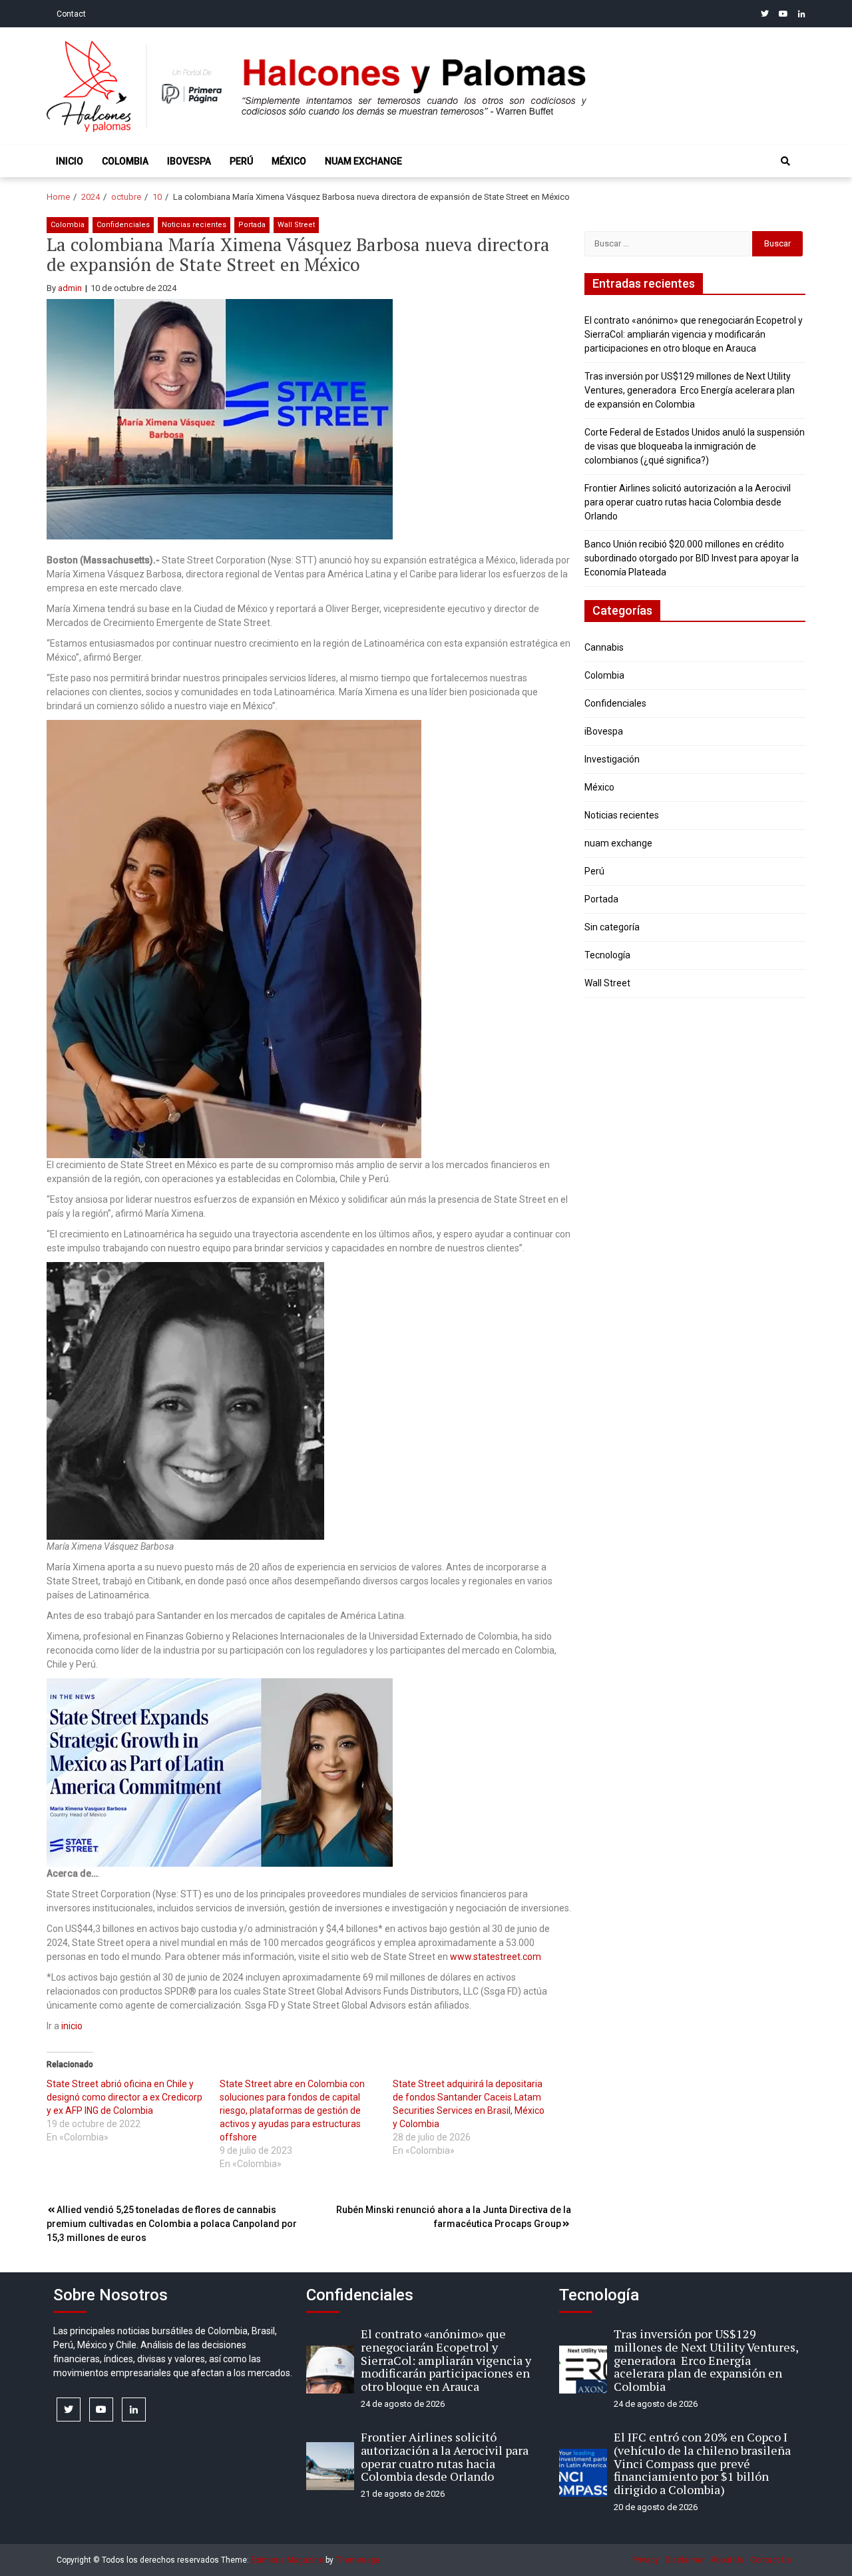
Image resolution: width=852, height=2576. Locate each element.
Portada (252, 225)
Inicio (70, 161)
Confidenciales (123, 225)
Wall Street (296, 225)
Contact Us (771, 2560)
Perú (241, 161)
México (289, 161)
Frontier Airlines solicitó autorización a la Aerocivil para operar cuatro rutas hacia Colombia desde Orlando (688, 502)
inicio (72, 2026)
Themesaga (358, 2560)
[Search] (785, 161)
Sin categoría (612, 927)
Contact (71, 14)
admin (70, 288)
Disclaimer (685, 2560)
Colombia (125, 161)
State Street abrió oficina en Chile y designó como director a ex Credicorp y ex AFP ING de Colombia (124, 2097)
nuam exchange (363, 161)
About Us (728, 2560)
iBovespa (189, 161)
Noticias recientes (194, 225)
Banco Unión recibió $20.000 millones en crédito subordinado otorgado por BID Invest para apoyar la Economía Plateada (692, 558)
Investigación (612, 759)
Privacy (646, 2560)
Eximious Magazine (287, 2560)
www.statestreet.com (496, 1957)
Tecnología (607, 955)
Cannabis (604, 647)
